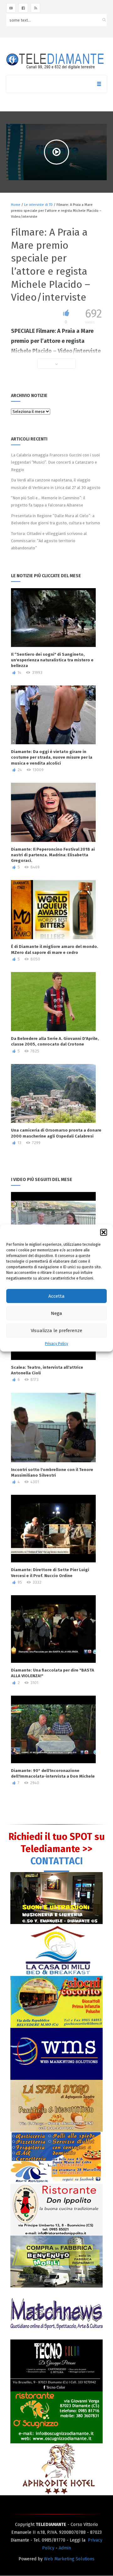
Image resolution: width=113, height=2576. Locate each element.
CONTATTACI (57, 1861)
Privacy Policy (56, 1344)
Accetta (56, 1296)
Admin (65, 2548)
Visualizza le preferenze (56, 1331)
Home (16, 205)
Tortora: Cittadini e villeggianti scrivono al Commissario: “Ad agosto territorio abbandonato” (49, 541)
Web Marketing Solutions (69, 2559)
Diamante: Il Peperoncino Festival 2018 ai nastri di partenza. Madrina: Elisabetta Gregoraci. (53, 855)
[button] (104, 1232)
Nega (56, 1313)
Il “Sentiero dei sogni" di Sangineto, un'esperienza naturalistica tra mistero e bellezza (52, 660)
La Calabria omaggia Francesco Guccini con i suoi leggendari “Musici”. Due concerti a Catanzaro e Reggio (55, 462)
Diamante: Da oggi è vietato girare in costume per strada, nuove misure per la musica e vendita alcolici (52, 757)
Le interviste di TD (38, 205)
